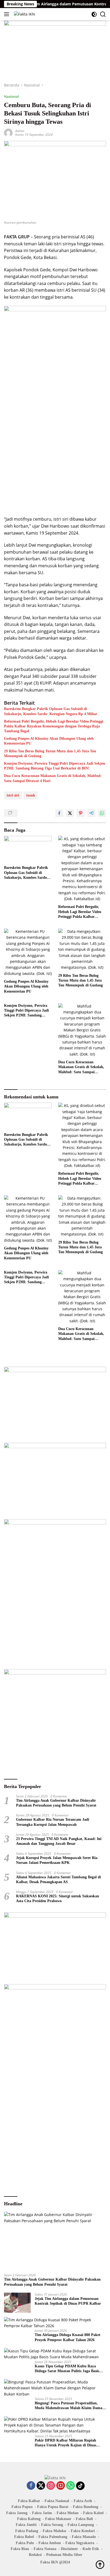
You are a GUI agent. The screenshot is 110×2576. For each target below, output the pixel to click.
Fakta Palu (25, 2543)
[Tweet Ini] (70, 813)
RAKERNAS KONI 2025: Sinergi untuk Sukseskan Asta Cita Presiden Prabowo (58, 1899)
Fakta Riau (20, 2549)
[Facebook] (31, 2486)
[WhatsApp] (70, 2486)
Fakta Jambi (26, 2525)
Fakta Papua (22, 2507)
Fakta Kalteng (29, 2519)
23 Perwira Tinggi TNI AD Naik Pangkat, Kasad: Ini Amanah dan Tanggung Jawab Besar (59, 1841)
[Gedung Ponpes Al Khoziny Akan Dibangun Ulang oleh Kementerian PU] (28, 953)
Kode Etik (91, 2549)
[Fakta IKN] (24, 14)
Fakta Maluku (54, 2531)
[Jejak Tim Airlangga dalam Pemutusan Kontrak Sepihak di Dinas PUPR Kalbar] (17, 2303)
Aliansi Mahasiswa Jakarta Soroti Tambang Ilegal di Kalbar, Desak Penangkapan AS (58, 1880)
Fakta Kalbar (29, 2501)
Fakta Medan (68, 2513)
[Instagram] (51, 2486)
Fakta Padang (27, 2531)
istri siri (13, 795)
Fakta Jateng (17, 2513)
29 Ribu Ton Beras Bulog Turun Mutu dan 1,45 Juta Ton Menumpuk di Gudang (50, 754)
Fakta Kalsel (93, 2513)
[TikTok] (80, 2486)
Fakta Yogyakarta (80, 2543)
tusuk (31, 795)
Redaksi (35, 2555)
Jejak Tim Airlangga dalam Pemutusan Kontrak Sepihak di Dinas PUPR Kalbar (68, 2301)
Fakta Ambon (50, 2543)
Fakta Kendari (83, 2531)
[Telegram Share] (91, 813)
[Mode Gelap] (94, 14)
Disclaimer (69, 2549)
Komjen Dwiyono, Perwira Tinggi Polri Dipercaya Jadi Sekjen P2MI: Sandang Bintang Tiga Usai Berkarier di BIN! (55, 766)
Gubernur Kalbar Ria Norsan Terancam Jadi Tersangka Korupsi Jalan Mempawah (53, 1822)
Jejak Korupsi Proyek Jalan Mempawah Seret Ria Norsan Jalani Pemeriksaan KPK (57, 1860)
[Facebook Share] (59, 813)
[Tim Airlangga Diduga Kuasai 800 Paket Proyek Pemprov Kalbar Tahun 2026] (55, 2323)
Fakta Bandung (86, 2507)
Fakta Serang (52, 2525)
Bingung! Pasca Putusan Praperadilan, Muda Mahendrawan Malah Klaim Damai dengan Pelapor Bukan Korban (69, 2406)
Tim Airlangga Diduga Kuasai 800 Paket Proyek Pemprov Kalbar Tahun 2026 (68, 2337)
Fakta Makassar (58, 2519)
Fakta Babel (24, 2537)
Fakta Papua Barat (53, 2507)
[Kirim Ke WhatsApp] (102, 813)
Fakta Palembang (53, 2537)
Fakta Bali (84, 2519)
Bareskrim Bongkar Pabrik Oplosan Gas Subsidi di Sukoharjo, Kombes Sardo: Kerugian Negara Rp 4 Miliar (51, 711)
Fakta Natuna (45, 2549)
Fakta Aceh (83, 2501)
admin (20, 131)
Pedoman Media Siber (64, 2555)
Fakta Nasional (57, 2501)
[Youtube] (61, 2486)
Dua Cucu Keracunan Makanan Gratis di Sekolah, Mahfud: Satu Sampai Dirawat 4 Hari (53, 778)
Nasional (11, 96)
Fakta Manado (84, 2537)
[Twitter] (41, 2486)
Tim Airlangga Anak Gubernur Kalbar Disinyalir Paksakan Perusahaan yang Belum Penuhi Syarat (56, 1803)
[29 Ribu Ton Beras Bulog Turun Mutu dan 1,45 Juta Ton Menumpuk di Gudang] (82, 950)
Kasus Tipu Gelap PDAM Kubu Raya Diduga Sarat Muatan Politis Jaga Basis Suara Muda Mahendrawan (67, 2369)
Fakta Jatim (42, 2513)
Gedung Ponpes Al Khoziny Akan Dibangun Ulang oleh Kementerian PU (49, 741)
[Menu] (8, 14)
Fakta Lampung (81, 2525)
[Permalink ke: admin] (8, 132)
